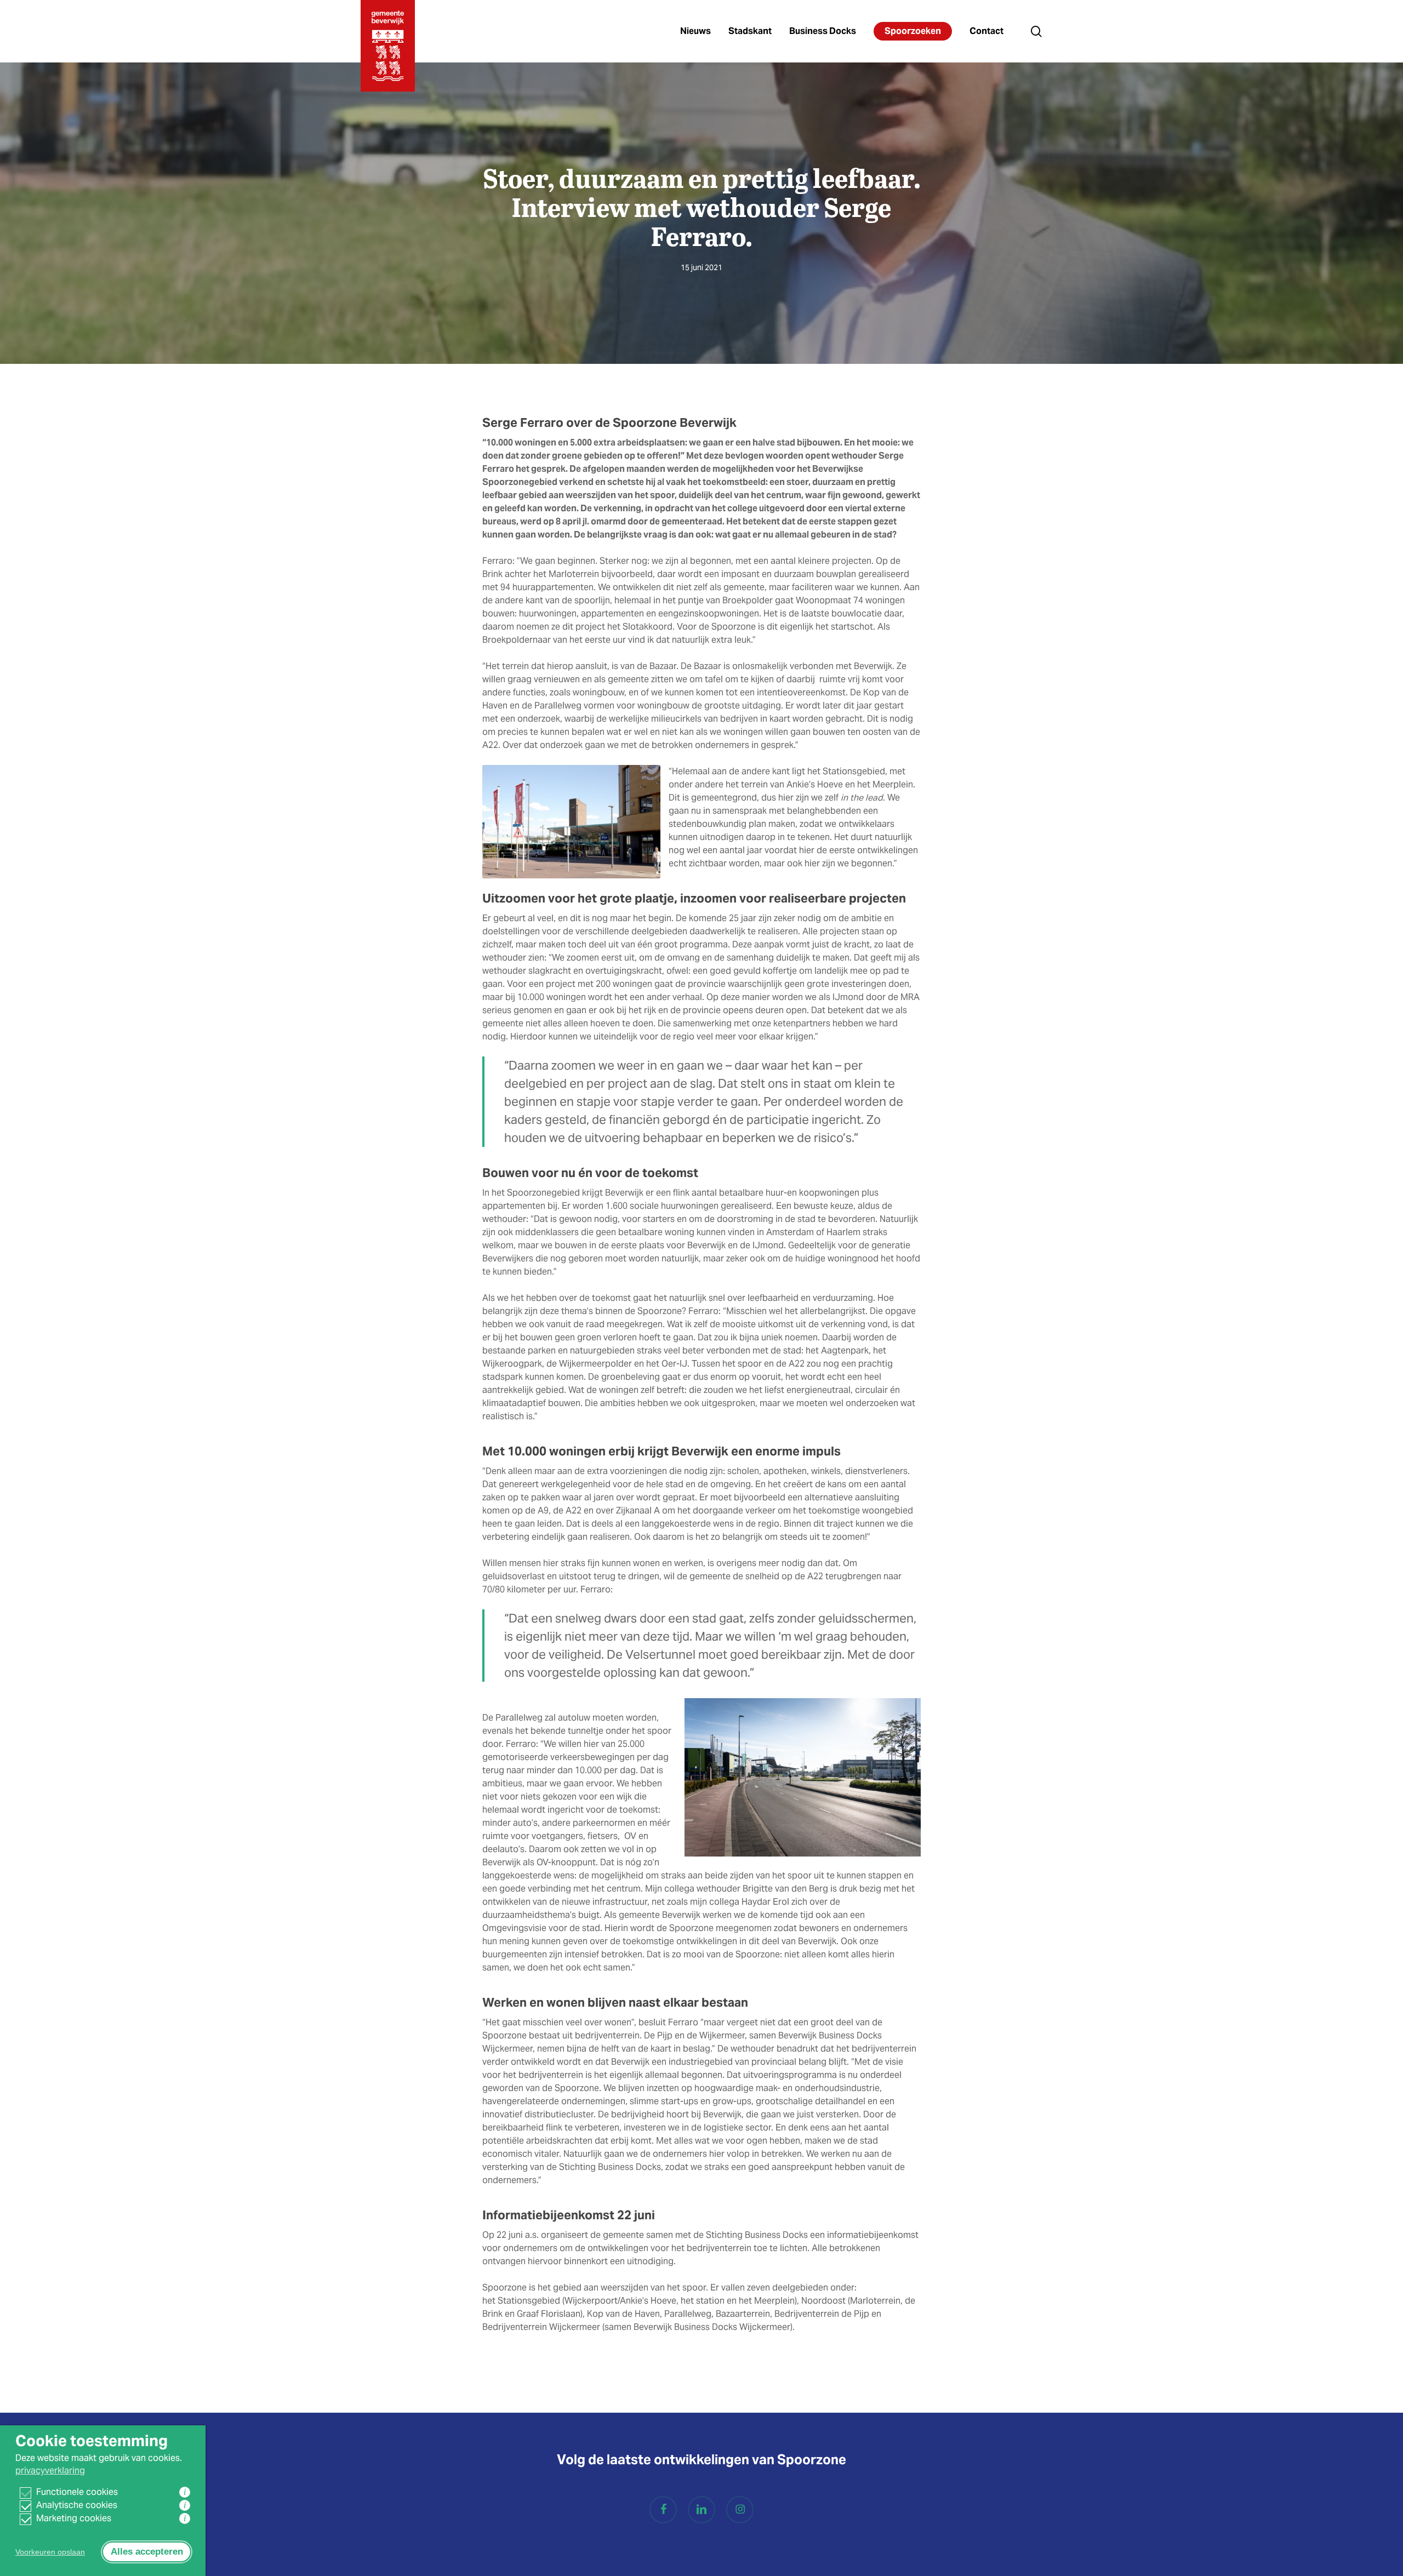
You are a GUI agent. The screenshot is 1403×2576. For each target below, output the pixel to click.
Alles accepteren (147, 2552)
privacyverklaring (50, 2471)
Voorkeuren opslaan (50, 2552)
